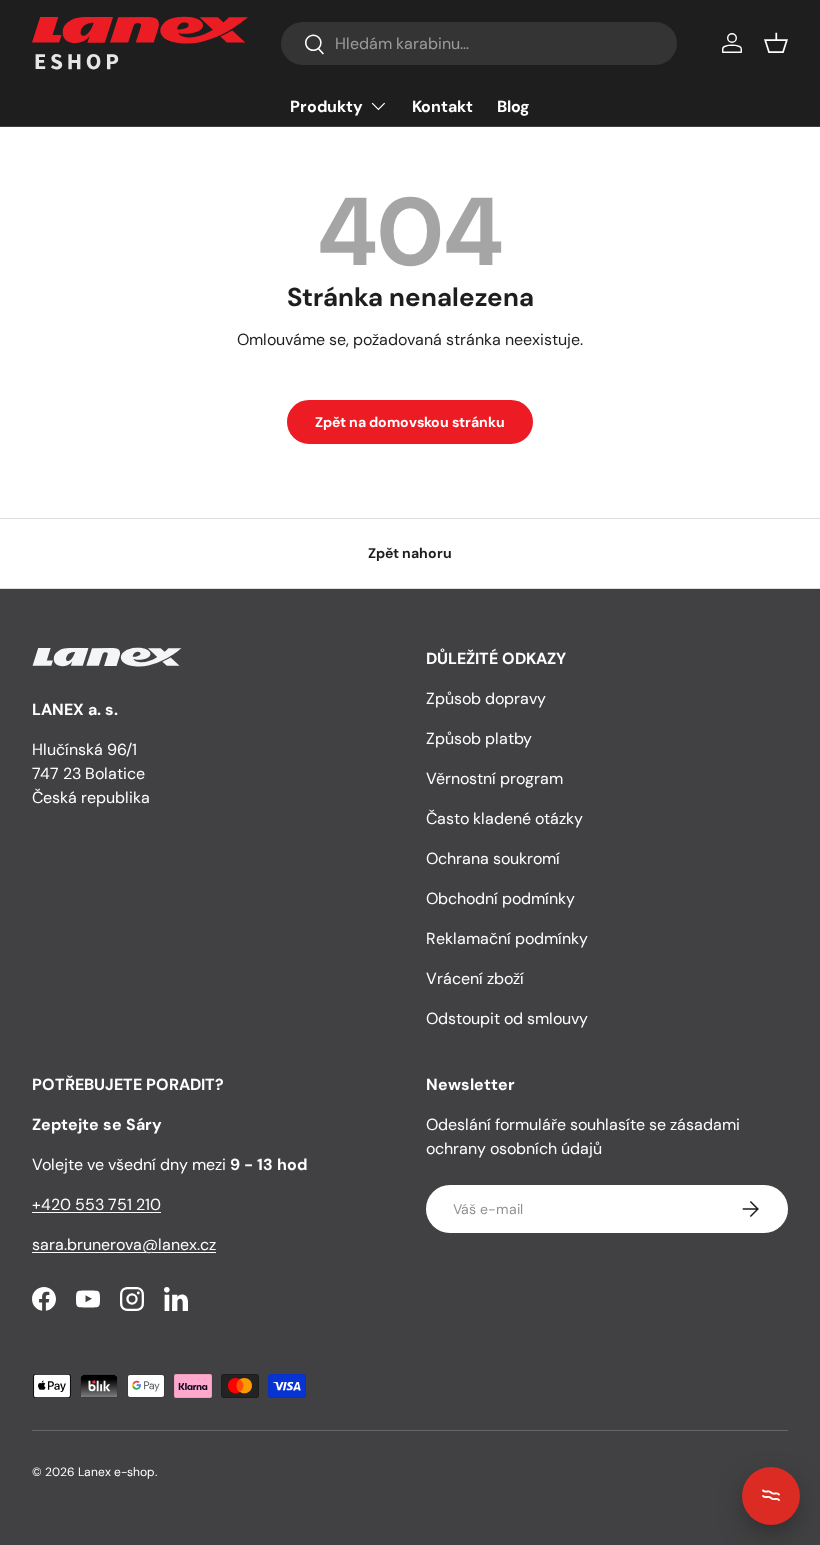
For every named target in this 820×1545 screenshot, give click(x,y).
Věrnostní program (494, 778)
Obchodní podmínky (500, 898)
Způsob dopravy (486, 698)
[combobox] (478, 43)
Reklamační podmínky (507, 938)
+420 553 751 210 (96, 1204)
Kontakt (442, 106)
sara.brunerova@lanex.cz (124, 1244)
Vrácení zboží (475, 978)
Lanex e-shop (116, 1472)
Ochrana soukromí (493, 858)
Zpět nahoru (410, 553)
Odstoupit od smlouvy (507, 1018)
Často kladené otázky (504, 818)
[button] (776, 43)
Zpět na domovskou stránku (410, 422)
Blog (513, 106)
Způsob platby (479, 738)
